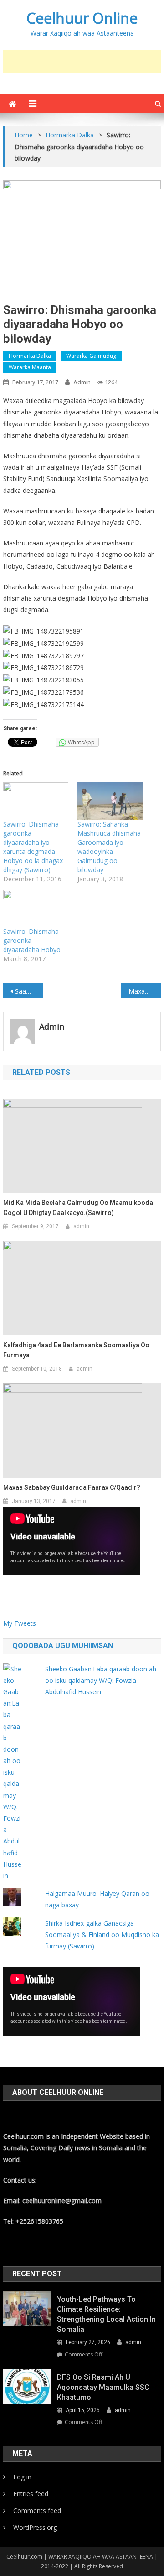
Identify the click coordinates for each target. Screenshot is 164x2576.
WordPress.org (35, 2527)
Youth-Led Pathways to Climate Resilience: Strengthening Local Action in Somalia (106, 2314)
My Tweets (20, 1623)
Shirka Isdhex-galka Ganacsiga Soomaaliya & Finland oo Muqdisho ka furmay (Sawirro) (102, 1935)
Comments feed (37, 2511)
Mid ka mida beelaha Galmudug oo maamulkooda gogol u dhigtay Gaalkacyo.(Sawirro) (78, 1208)
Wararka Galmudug (91, 356)
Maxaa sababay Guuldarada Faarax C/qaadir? (72, 1487)
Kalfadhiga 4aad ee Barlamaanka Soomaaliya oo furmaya (76, 1350)
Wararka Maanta (30, 367)
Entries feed (31, 2494)
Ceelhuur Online (82, 18)
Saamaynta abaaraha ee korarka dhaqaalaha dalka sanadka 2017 (29, 991)
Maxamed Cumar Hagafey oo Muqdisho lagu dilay (144, 991)
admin (82, 382)
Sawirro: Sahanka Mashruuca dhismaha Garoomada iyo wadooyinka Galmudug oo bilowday (109, 847)
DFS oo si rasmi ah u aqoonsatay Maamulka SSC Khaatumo (103, 2387)
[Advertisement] (83, 62)
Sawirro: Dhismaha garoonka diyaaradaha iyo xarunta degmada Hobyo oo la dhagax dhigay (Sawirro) (33, 847)
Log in (22, 2477)
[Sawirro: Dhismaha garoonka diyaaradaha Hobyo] (36, 909)
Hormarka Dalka (30, 356)
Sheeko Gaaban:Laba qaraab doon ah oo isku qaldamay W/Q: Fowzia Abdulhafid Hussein (101, 1680)
